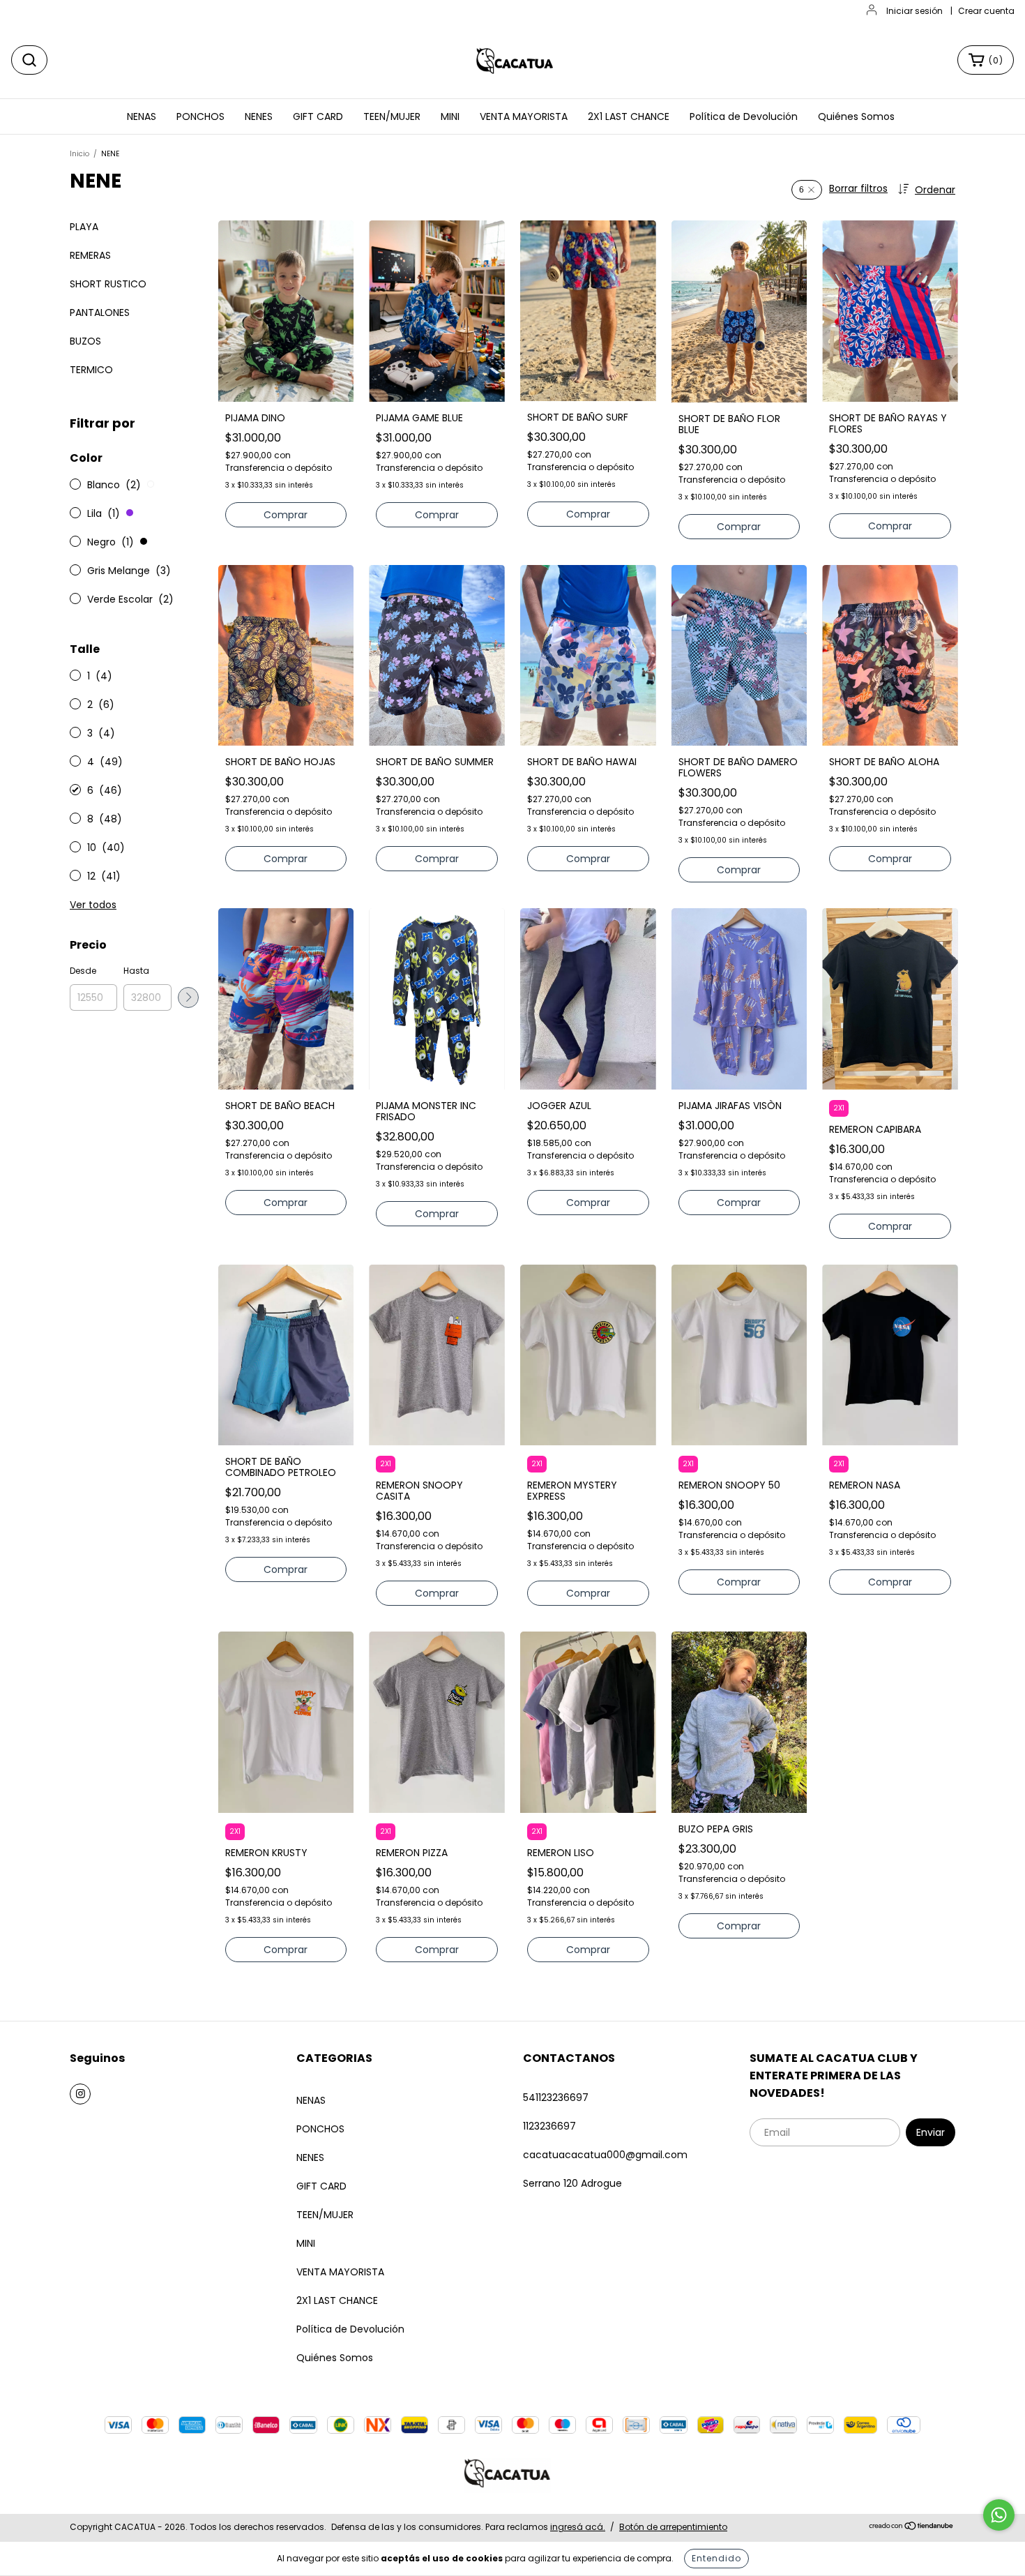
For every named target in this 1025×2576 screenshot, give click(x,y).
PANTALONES (100, 312)
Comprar (286, 515)
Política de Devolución (744, 116)
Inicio (79, 154)
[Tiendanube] (912, 2528)
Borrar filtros (858, 188)
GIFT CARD (318, 116)
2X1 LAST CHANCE (629, 116)
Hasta (136, 971)
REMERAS (90, 255)
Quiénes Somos (856, 116)
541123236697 (556, 2097)
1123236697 (549, 2126)
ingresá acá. (578, 2527)
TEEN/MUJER (392, 116)
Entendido (716, 2558)
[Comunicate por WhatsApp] (999, 2515)
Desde (83, 971)
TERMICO (91, 370)
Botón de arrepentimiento (673, 2527)
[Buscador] (29, 60)
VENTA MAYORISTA (524, 116)
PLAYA (84, 227)
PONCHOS (200, 116)
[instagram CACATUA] (80, 2094)
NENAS (142, 116)
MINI (450, 116)
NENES (259, 116)
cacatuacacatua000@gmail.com (605, 2155)
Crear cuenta (986, 11)
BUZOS (85, 341)
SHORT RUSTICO (108, 284)
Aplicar (188, 997)
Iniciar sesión (914, 11)
